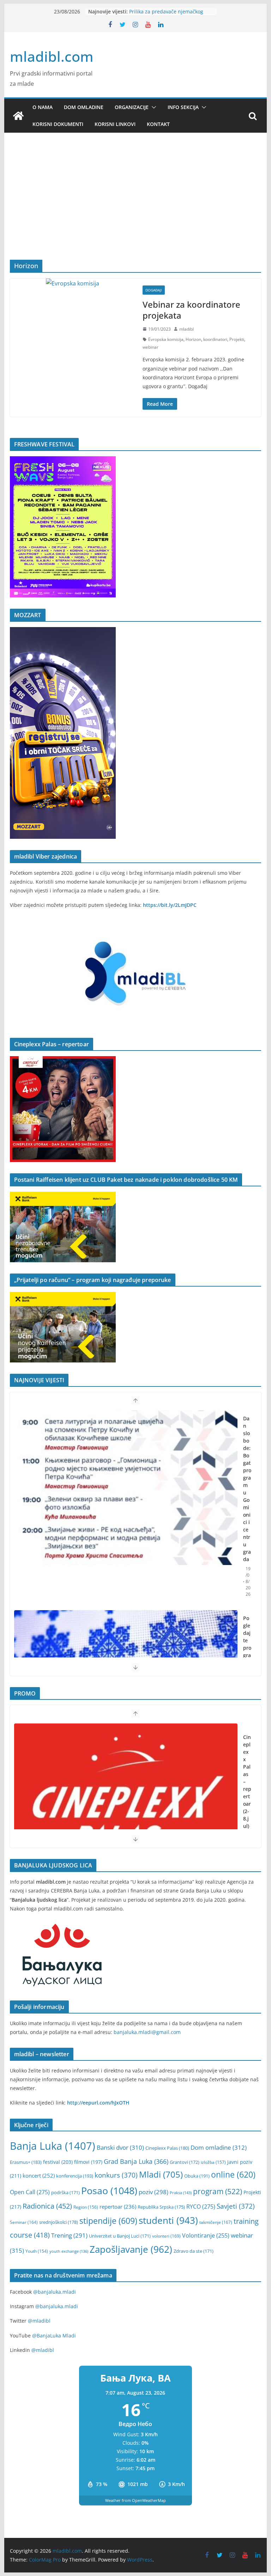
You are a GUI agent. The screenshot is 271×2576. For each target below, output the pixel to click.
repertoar (118, 2207)
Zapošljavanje (131, 2249)
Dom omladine (84, 107)
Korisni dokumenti (58, 124)
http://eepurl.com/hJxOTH (98, 2103)
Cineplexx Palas (167, 2148)
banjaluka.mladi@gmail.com (147, 2032)
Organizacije (132, 107)
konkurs (116, 2175)
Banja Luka (53, 2146)
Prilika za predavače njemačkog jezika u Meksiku (166, 15)
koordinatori (215, 339)
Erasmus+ (26, 2162)
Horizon (193, 339)
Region (86, 2207)
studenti (168, 2220)
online (233, 2175)
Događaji (154, 290)
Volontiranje (206, 2235)
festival (58, 2162)
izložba (213, 2162)
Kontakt (158, 124)
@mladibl (39, 2321)
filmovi (88, 2162)
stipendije (108, 2221)
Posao (109, 2190)
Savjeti (236, 2206)
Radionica (47, 2206)
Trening (69, 2235)
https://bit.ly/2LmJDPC (170, 905)
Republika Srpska (161, 2207)
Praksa (181, 2193)
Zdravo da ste (194, 2251)
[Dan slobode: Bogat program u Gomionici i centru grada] (126, 1488)
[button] (152, 107)
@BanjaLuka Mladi (54, 2336)
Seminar (24, 2222)
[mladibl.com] (18, 116)
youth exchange (69, 2251)
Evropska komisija (166, 339)
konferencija (75, 2176)
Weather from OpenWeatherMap (135, 2500)
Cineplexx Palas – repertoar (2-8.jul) (247, 1781)
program (218, 2191)
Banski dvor (120, 2147)
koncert (39, 2175)
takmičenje (216, 2222)
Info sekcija (183, 107)
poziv (153, 2192)
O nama (43, 107)
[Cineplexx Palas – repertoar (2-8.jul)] (126, 1801)
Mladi (161, 2174)
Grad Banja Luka (136, 2161)
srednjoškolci (59, 2222)
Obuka (197, 2176)
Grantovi (185, 2162)
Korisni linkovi (115, 124)
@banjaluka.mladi (55, 2292)
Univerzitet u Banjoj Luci (120, 2236)
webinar (150, 347)
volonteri (166, 2236)
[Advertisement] (136, 207)
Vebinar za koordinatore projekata (191, 310)
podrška (65, 2193)
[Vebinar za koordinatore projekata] (73, 284)
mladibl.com (52, 56)
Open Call (30, 2192)
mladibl (186, 329)
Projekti (237, 339)
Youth (37, 2251)
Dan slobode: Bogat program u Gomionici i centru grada (247, 1489)
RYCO (201, 2207)
